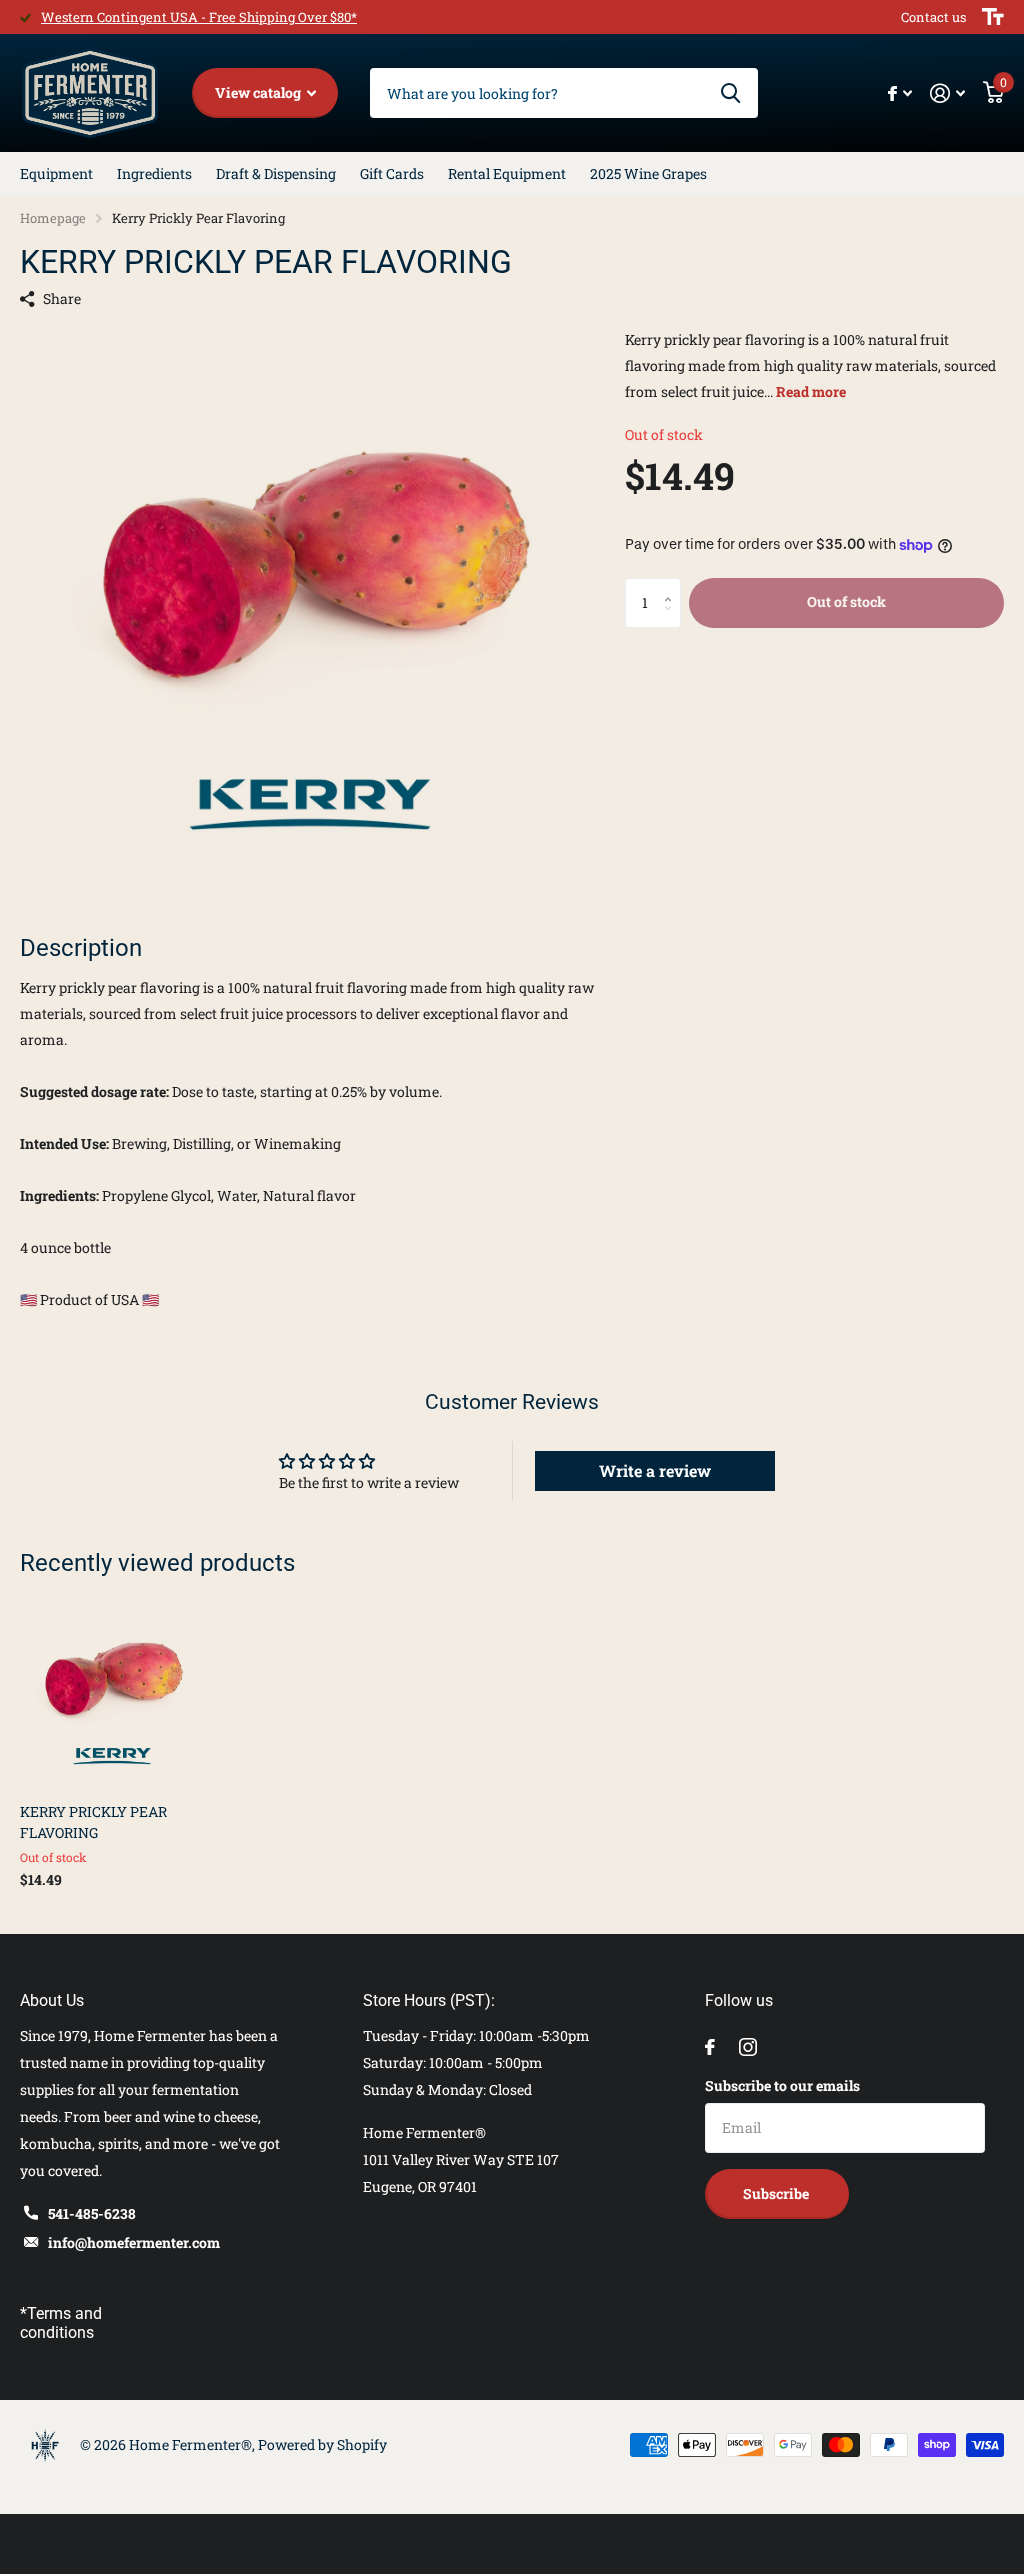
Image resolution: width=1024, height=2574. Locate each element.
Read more (811, 391)
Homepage (53, 218)
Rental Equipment (507, 173)
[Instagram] (748, 2047)
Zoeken (730, 93)
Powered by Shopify (322, 2444)
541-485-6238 (92, 2213)
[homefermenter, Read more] (900, 93)
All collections (56, 174)
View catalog (259, 92)
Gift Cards (392, 173)
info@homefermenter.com (134, 2242)
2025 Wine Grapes (648, 173)
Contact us (933, 17)
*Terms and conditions (61, 2323)
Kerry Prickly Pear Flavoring (93, 1822)
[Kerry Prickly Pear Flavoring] (112, 1696)
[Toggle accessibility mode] (993, 17)
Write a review (655, 1470)
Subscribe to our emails (782, 2085)
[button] (673, 585)
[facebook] (710, 2047)
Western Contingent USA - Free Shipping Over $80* (199, 17)
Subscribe (777, 2193)
